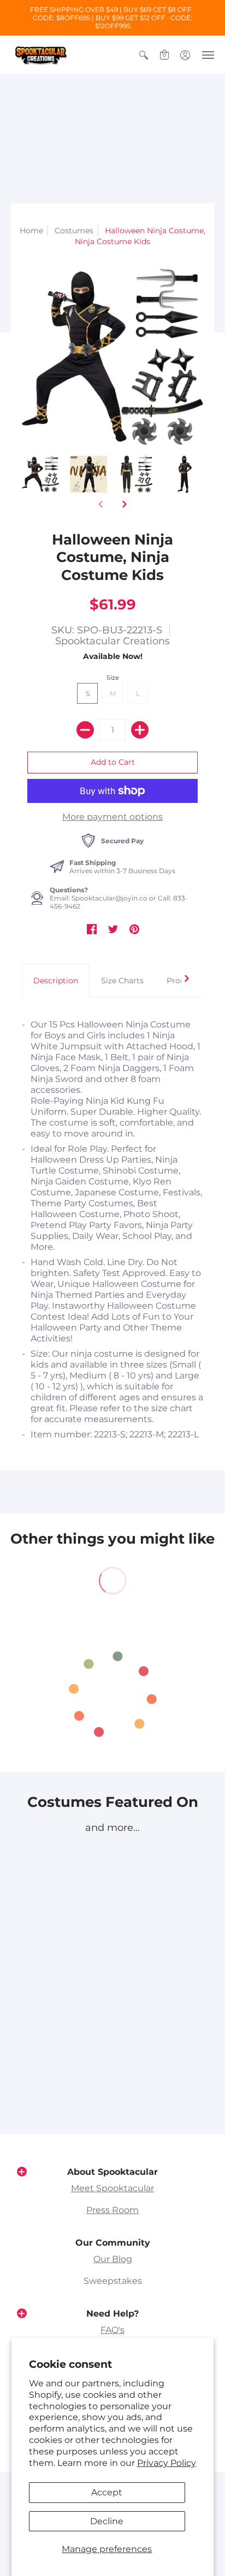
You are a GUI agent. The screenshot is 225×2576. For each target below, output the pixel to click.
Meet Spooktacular (112, 2188)
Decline (107, 2521)
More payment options (112, 817)
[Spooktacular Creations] (41, 55)
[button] (144, 55)
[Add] (140, 730)
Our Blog (113, 2259)
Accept (107, 2492)
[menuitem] (144, 55)
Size (113, 678)
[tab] (56, 981)
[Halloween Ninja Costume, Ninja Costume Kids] (40, 474)
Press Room (112, 2210)
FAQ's (112, 2330)
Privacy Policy (167, 2463)
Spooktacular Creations (112, 641)
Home (31, 231)
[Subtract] (85, 730)
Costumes (74, 231)
